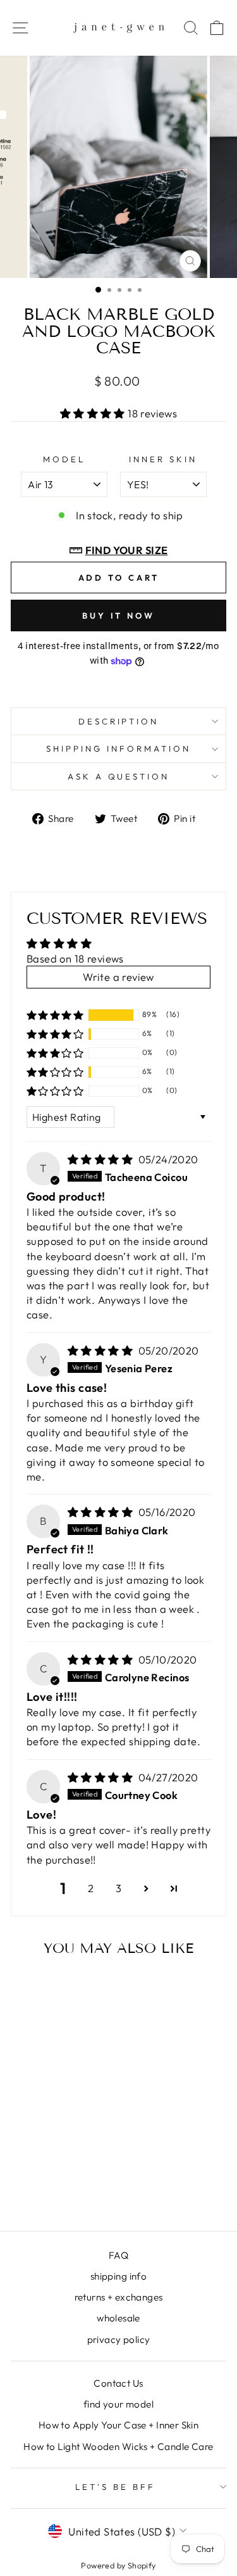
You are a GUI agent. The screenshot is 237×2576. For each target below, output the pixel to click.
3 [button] (118, 1888)
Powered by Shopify (118, 2565)
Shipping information (118, 748)
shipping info (118, 2276)
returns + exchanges (119, 2297)
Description (119, 721)
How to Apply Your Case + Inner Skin (119, 2425)
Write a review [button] (118, 977)
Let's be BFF (115, 2487)
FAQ (118, 2255)
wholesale (118, 2318)
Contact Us (118, 2383)
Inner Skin (163, 459)
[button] (94, 413)
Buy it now (118, 616)
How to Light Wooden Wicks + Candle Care (118, 2447)
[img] (102, 1159)
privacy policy (119, 2339)
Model (64, 459)
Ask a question (119, 776)
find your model (118, 2404)
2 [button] (91, 1888)
